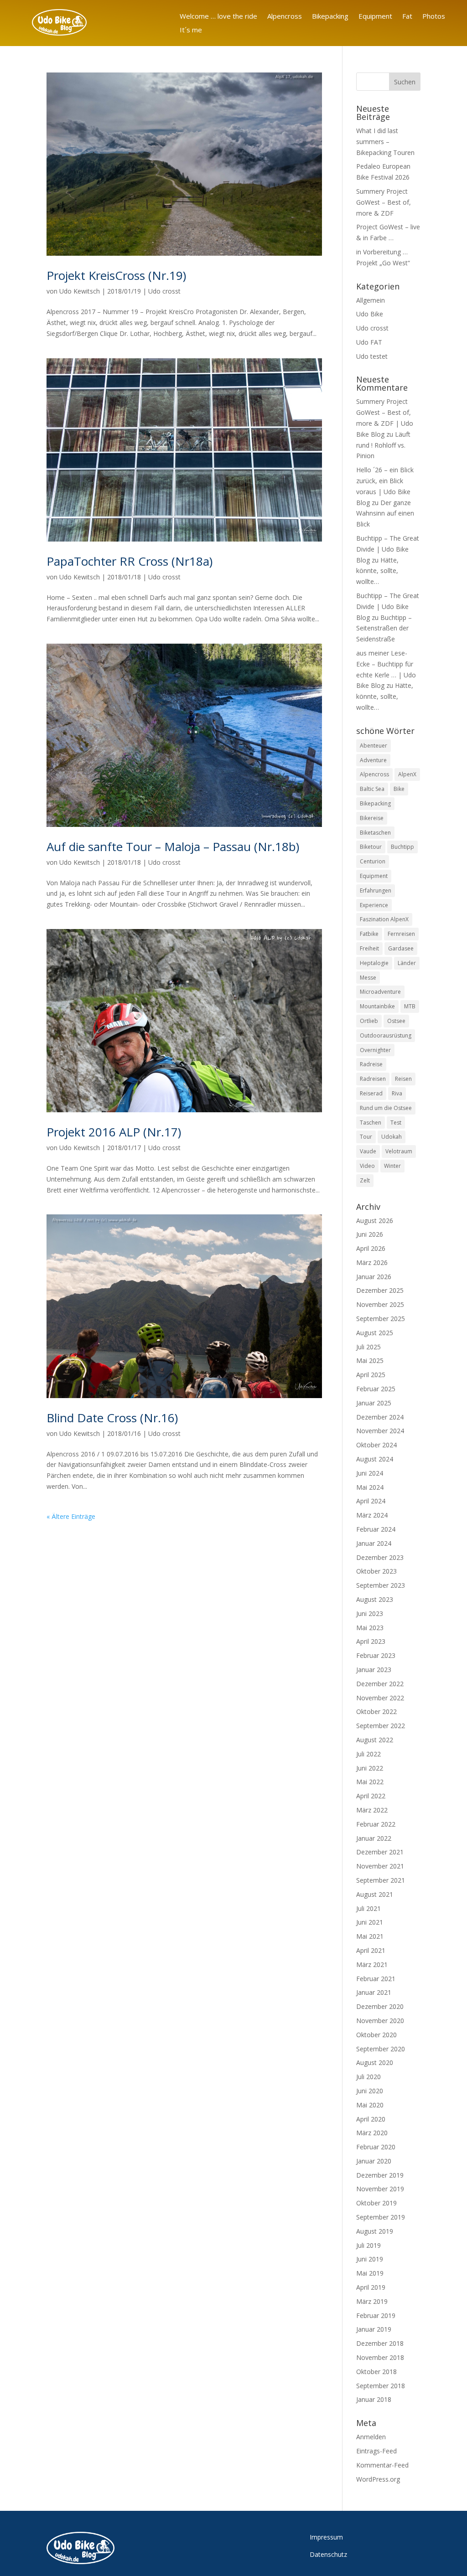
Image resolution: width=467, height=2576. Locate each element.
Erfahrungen (376, 891)
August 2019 (375, 2231)
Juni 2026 (370, 1234)
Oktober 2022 (376, 1711)
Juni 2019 (370, 2259)
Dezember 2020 (380, 2006)
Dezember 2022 (380, 1684)
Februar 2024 (376, 1529)
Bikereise (372, 818)
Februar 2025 (376, 1389)
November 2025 (380, 1304)
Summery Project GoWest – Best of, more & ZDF (384, 202)
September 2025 (381, 1319)
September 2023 (381, 1585)
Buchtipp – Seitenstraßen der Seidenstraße (384, 628)
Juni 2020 (370, 2091)
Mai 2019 (370, 2273)
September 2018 (381, 2386)
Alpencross (285, 17)
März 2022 (372, 1810)
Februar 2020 (376, 2147)
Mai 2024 (370, 1487)
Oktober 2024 (376, 1445)
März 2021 (372, 1964)
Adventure (373, 760)
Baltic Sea (372, 789)
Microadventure (380, 992)
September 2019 (381, 2217)
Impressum (326, 2537)
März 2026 (372, 1262)
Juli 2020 (368, 2077)
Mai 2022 (370, 1782)
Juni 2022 (370, 1768)
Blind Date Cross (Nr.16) (112, 1418)
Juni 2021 (370, 1922)
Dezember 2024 (380, 1417)
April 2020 (371, 2119)
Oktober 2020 (376, 2035)
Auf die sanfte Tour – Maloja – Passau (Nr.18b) (173, 847)
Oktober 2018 (376, 2372)
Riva (397, 1093)
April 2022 (371, 1796)
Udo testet (372, 356)
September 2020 (381, 2049)
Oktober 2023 (376, 1571)
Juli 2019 (368, 2245)
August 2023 (375, 1599)
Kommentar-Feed (382, 2465)
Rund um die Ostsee (386, 1108)
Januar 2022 (374, 1838)
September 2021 (381, 1880)
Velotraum (399, 1151)
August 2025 (375, 1333)
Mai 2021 (370, 1936)
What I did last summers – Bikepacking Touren (385, 142)
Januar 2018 (374, 2399)
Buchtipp (402, 847)
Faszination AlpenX (384, 919)
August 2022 (375, 1740)
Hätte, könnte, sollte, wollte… (377, 571)
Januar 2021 (374, 1992)
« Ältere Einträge (71, 1516)
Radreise (371, 1064)
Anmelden (371, 2437)
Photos (434, 17)
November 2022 (380, 1698)
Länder (407, 963)
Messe (368, 978)
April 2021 (371, 1950)
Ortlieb (369, 1021)
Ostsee (396, 1021)
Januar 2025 (374, 1403)
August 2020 (375, 2062)
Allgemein (371, 300)
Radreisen (373, 1079)
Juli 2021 (368, 1908)
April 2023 (371, 1641)
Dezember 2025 (380, 1290)
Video (367, 1166)
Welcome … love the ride (218, 17)
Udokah (392, 1137)
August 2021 (375, 1894)
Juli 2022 (368, 1754)
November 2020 (380, 2021)
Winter (392, 1166)
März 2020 (372, 2133)
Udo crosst (164, 291)
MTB (410, 1006)
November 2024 (380, 1431)
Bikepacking (330, 17)
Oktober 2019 (376, 2203)
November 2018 (380, 2357)
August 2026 (375, 1221)
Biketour (371, 847)
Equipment (375, 17)
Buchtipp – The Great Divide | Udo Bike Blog (388, 549)
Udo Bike (370, 314)
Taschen (371, 1123)
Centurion (373, 861)
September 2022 (381, 1726)
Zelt (365, 1180)
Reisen (403, 1079)
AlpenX (407, 774)
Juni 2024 (370, 1473)
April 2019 (371, 2287)
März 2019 (372, 2301)
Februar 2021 (376, 1979)
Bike (399, 789)
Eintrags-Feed (376, 2451)
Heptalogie (374, 963)
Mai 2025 (370, 1360)
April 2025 (371, 1375)
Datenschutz (328, 2554)
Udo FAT (369, 342)
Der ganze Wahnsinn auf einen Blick (385, 514)
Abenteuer (374, 746)
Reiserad (371, 1093)
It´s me (191, 30)
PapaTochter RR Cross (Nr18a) (130, 561)
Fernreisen (401, 934)
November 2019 (380, 2189)
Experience (374, 905)
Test (396, 1123)
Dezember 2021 (380, 1852)
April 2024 (371, 1501)
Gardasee (401, 948)
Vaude (368, 1151)
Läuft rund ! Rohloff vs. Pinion (383, 445)
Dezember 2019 (380, 2175)
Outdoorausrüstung (386, 1035)
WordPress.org (378, 2479)
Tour (366, 1137)
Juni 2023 (370, 1613)
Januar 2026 (374, 1277)
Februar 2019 (376, 2315)
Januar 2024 (374, 1543)
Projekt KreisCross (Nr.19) (116, 275)
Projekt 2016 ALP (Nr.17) (114, 1132)
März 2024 (372, 1515)
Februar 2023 (376, 1655)
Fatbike (369, 934)
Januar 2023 (374, 1670)
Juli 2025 (368, 1347)
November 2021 (380, 1866)
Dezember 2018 (380, 2343)
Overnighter (375, 1050)
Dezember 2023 (380, 1557)
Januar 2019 (374, 2329)
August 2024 (375, 1459)
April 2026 (371, 1248)
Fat (407, 17)
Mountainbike (377, 1006)
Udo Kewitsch (80, 291)
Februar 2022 (376, 1824)
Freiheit (369, 948)
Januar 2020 (374, 2161)
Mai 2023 (370, 1628)
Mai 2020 (370, 2105)
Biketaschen (375, 833)
